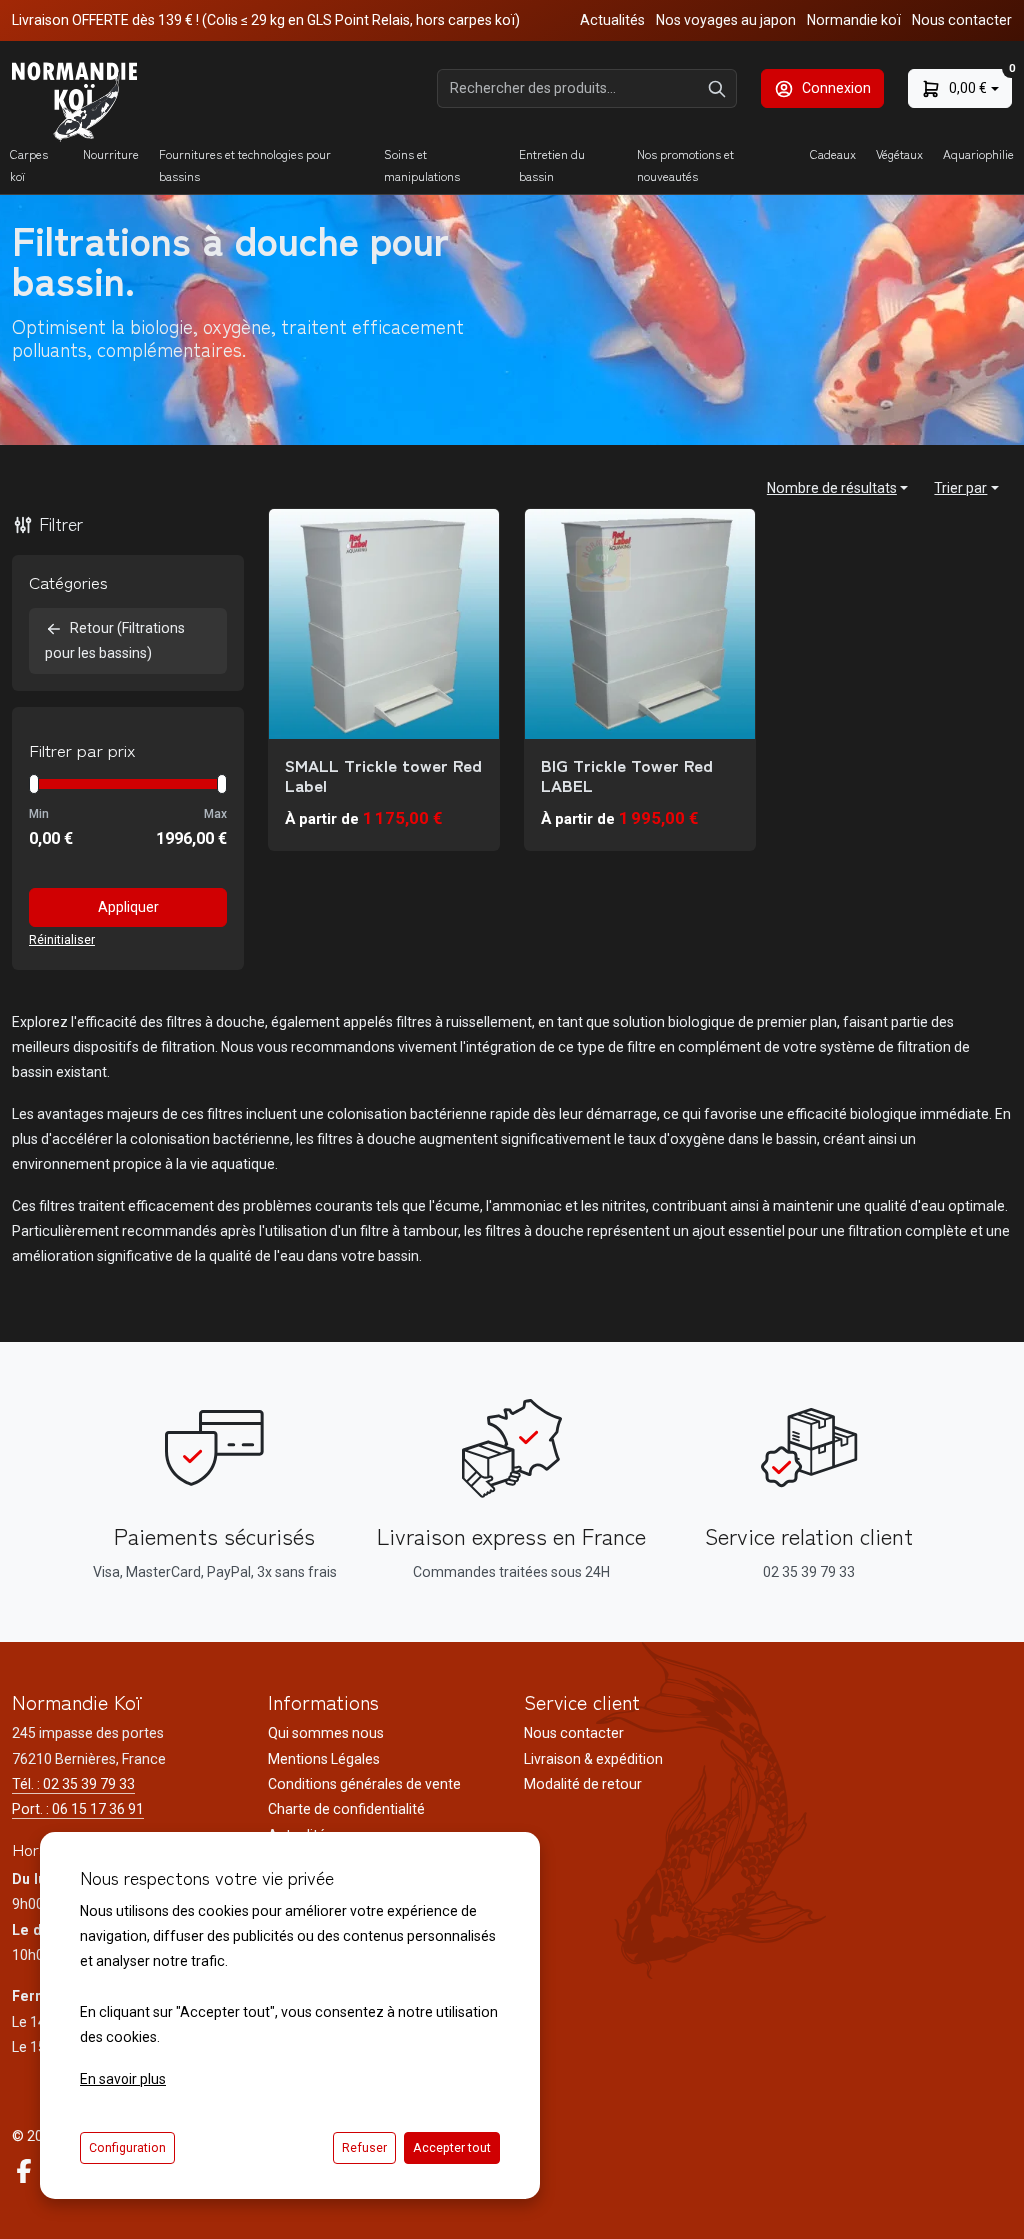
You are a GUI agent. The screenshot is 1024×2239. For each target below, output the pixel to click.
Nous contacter (962, 20)
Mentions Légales (324, 1759)
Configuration (127, 2148)
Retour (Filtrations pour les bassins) (115, 640)
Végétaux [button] (899, 153)
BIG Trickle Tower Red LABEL (627, 775)
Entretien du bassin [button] (552, 164)
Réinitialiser (62, 940)
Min (39, 814)
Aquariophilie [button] (978, 153)
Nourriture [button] (111, 153)
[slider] (34, 784)
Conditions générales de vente (364, 1784)
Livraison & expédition (593, 1759)
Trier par (960, 488)
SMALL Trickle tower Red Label (383, 775)
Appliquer (128, 907)
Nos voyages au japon (726, 20)
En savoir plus (123, 2079)
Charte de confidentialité (346, 1809)
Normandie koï (854, 20)
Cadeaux (833, 153)
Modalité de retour (583, 1784)
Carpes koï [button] (29, 164)
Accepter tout (452, 2148)
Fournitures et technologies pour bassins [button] (245, 164)
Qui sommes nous (326, 1733)
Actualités (612, 20)
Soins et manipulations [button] (422, 164)
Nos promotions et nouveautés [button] (685, 164)
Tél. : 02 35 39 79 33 (73, 1784)
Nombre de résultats (832, 488)
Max (215, 814)
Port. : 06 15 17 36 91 (78, 1809)
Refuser (364, 2148)
